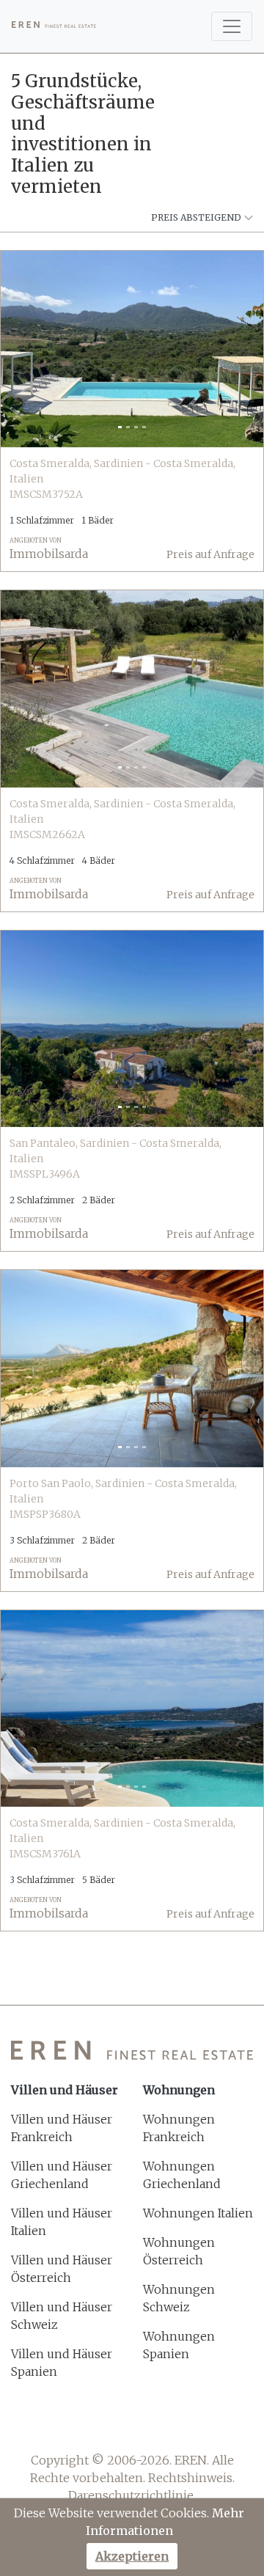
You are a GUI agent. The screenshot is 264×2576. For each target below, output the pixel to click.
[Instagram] (151, 2425)
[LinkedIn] (190, 2425)
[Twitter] (113, 2425)
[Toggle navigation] (232, 26)
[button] (21, 349)
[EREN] (54, 26)
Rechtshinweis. (191, 2478)
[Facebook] (74, 2425)
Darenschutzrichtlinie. (132, 2495)
